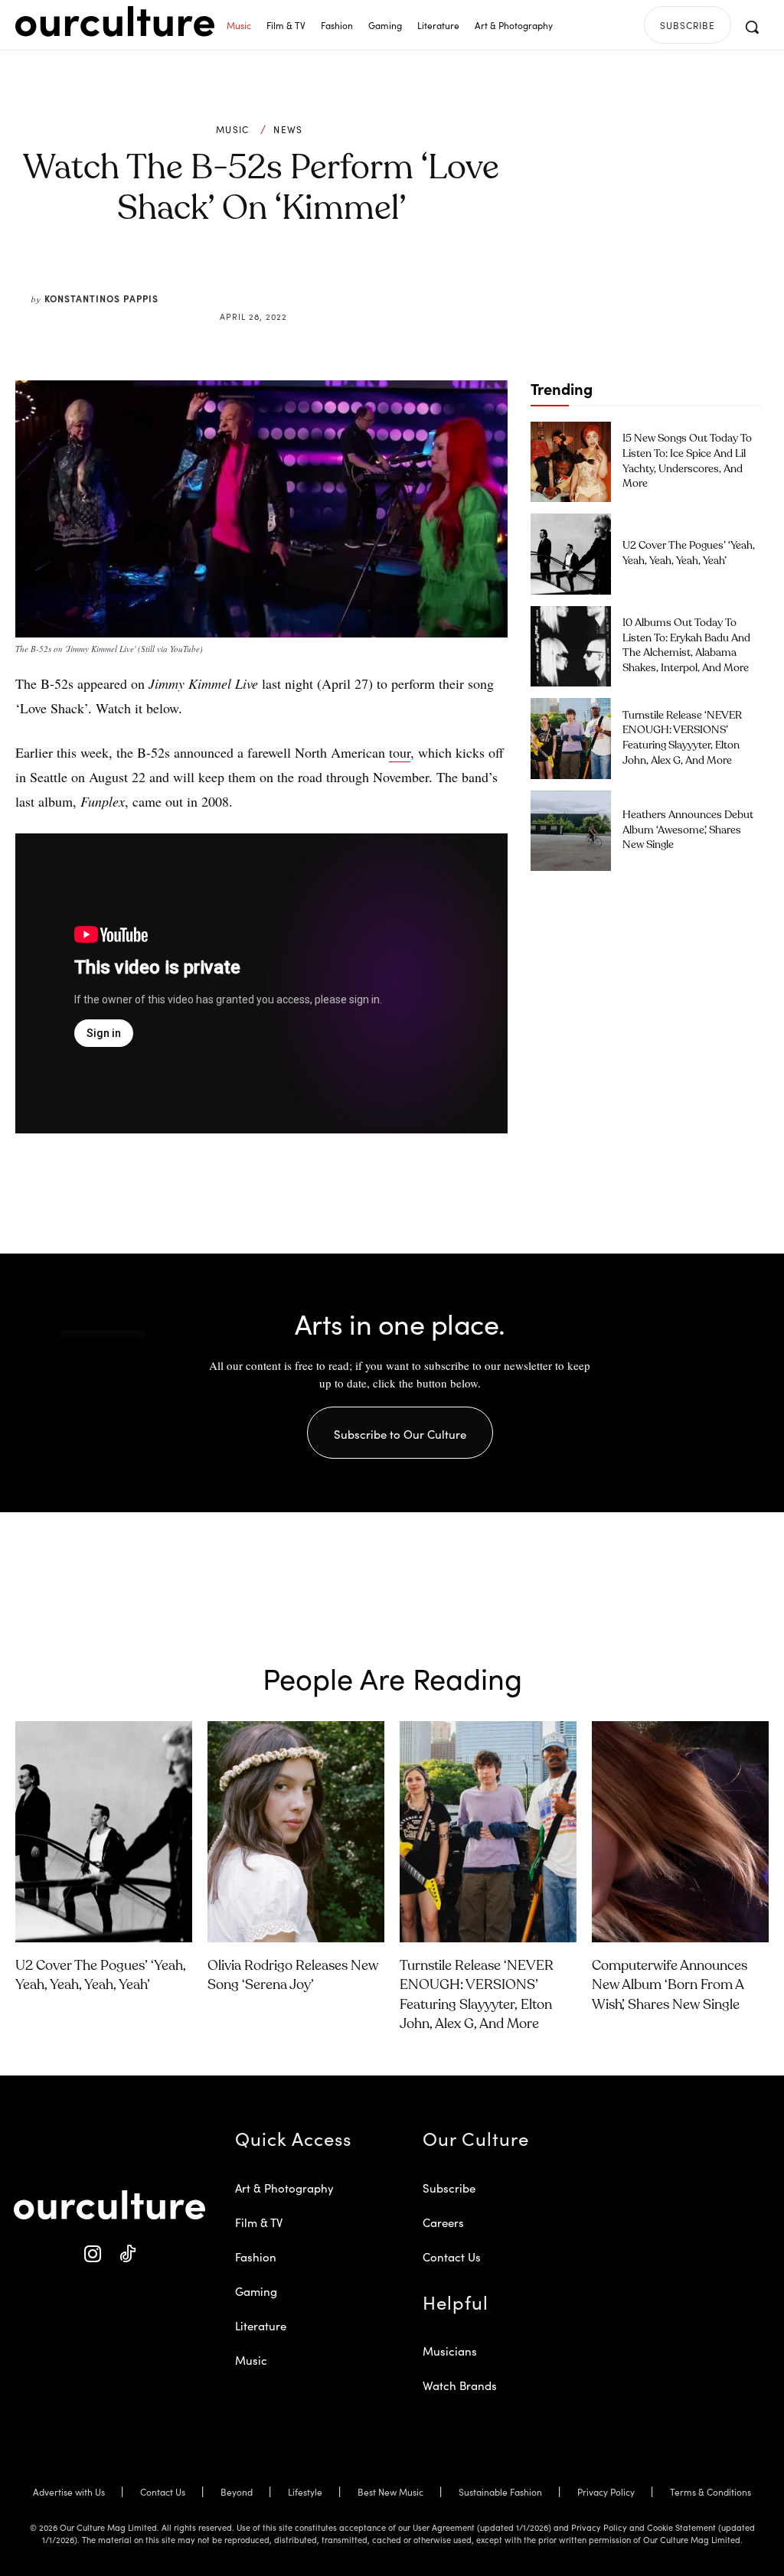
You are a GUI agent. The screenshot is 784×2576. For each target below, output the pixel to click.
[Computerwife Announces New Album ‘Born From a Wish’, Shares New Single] (680, 1832)
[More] (377, 280)
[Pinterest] (271, 280)
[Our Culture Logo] (115, 21)
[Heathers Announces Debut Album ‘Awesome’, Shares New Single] (571, 831)
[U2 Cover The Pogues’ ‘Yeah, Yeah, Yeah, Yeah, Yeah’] (571, 554)
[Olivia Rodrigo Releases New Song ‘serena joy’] (296, 1832)
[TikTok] (127, 2254)
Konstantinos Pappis (101, 298)
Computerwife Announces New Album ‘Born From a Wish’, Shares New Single (670, 1985)
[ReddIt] (306, 280)
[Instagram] (92, 2254)
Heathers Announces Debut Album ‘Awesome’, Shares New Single (688, 830)
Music (233, 129)
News (288, 129)
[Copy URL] (341, 280)
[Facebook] (236, 280)
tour (400, 752)
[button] (752, 27)
